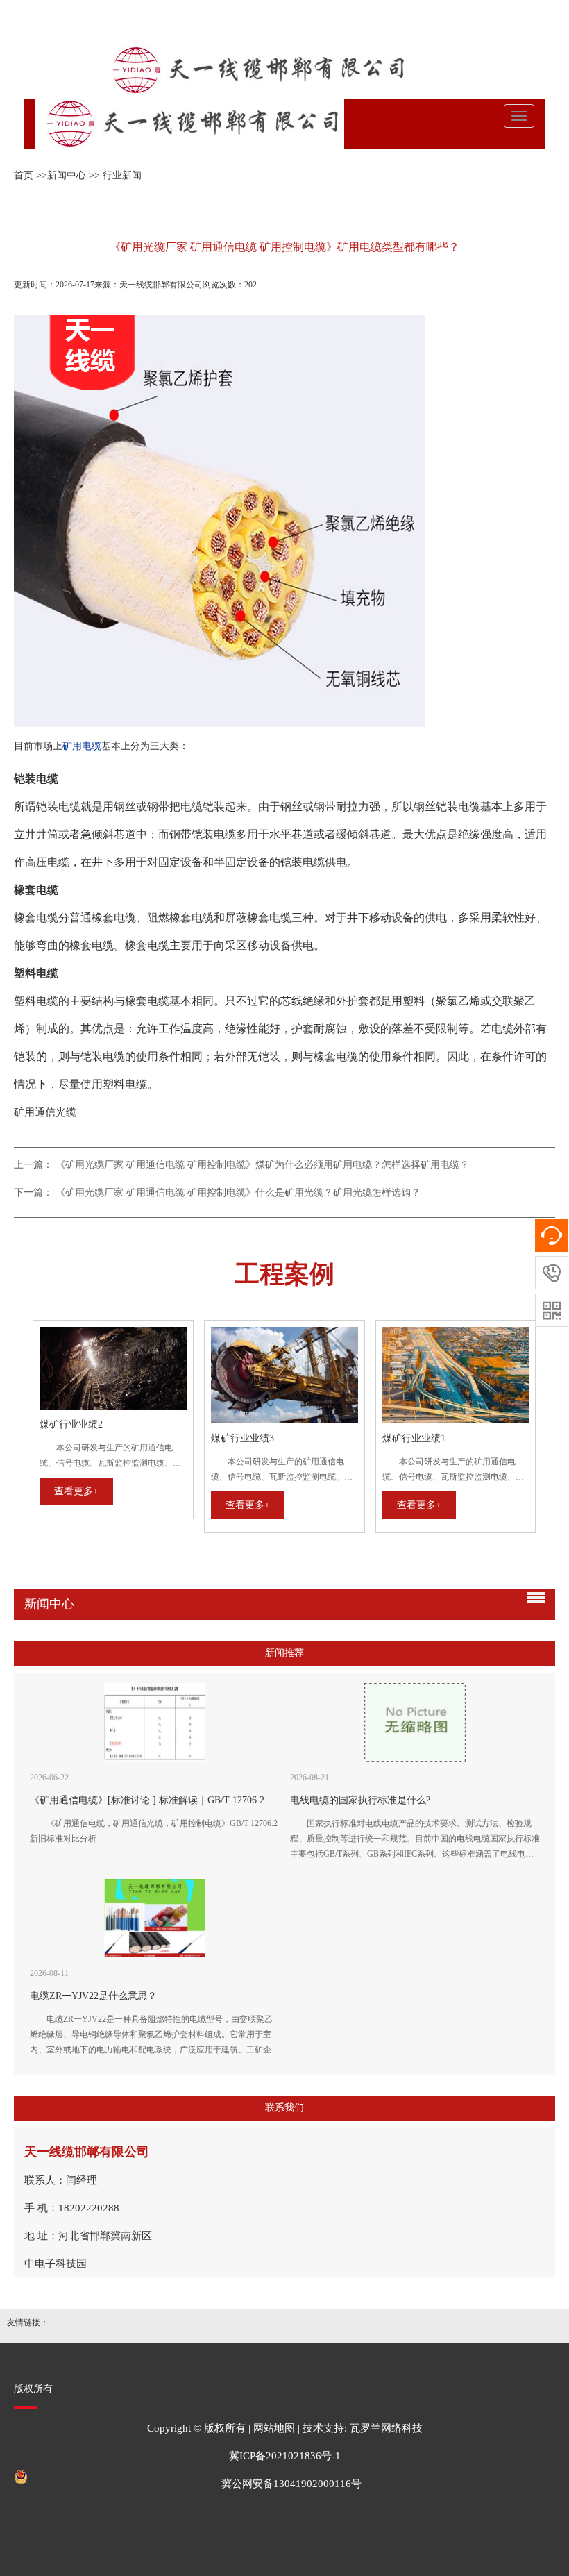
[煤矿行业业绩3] (284, 1375)
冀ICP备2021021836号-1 (285, 2456)
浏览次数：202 (230, 285)
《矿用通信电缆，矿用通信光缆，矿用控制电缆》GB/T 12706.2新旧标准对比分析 (154, 1831)
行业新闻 (122, 175)
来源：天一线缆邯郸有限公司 (148, 285)
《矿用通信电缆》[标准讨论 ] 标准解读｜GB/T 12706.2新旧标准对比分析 (186, 1800)
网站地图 (274, 2428)
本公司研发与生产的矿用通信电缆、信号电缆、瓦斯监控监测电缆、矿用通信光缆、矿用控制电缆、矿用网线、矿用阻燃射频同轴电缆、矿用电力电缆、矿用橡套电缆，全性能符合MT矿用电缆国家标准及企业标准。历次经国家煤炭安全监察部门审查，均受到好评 (112, 1457)
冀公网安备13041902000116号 (291, 2484)
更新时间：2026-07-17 (54, 285)
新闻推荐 (284, 1653)
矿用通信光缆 (45, 1112)
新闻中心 (67, 175)
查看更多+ (76, 1491)
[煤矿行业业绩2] (113, 1369)
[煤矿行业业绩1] (456, 1375)
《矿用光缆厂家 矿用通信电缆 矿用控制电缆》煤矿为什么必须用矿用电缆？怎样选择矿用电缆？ (262, 1165)
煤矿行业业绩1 (414, 1438)
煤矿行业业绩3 (243, 1438)
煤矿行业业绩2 (71, 1424)
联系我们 (284, 2108)
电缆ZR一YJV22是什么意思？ (93, 1996)
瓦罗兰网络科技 (386, 2428)
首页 (24, 175)
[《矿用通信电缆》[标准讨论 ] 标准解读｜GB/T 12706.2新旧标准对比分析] (155, 1722)
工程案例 (284, 1274)
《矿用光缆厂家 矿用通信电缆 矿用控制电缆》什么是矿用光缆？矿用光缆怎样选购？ (238, 1193)
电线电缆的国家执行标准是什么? (360, 1800)
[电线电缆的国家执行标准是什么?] (415, 1722)
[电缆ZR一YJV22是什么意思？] (155, 1918)
